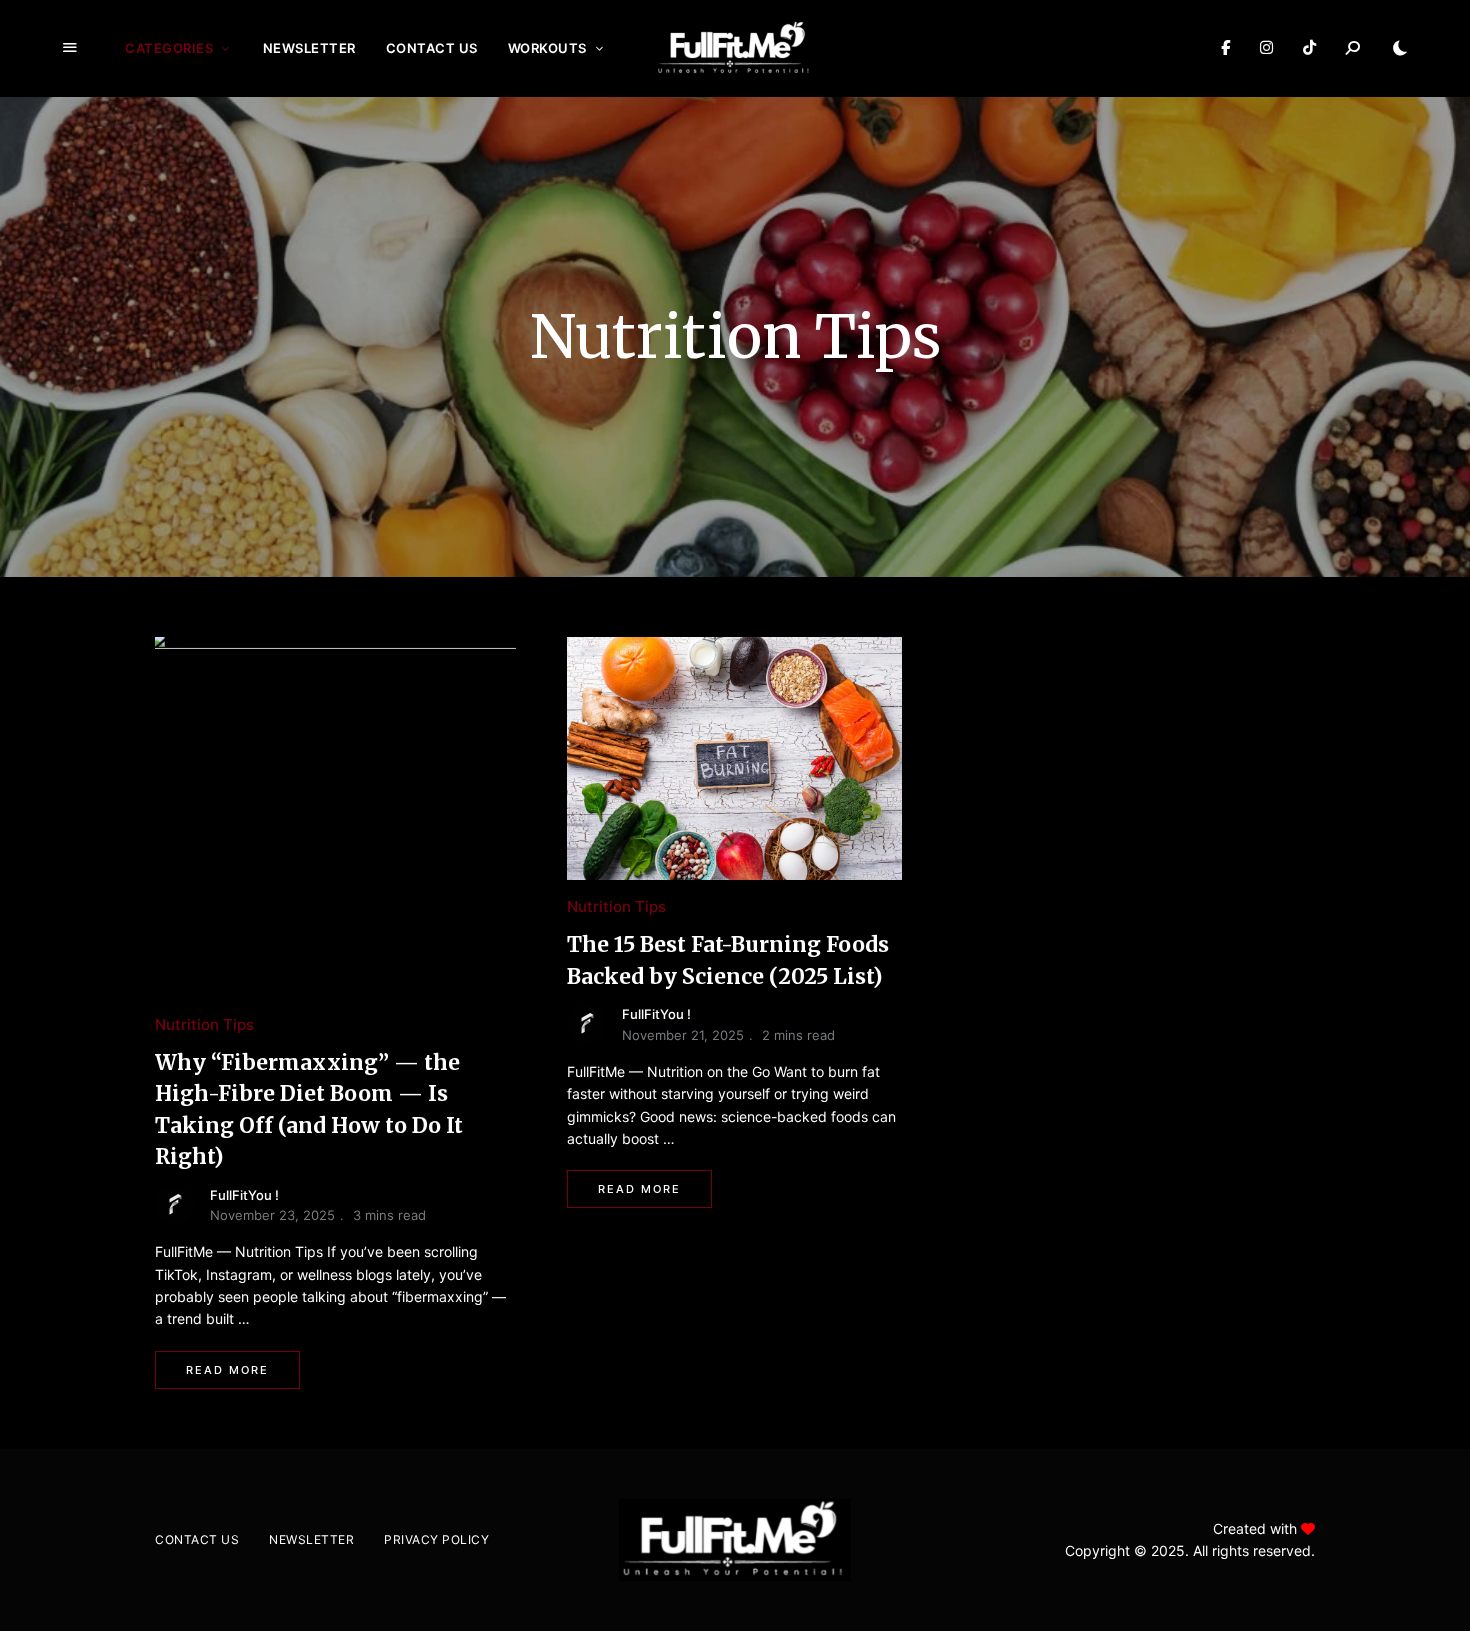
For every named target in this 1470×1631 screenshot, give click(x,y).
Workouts (547, 48)
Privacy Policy (436, 1539)
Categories (169, 48)
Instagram (1266, 48)
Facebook (1225, 48)
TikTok (1309, 48)
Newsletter (309, 48)
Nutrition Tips (204, 1024)
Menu (70, 48)
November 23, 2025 (272, 1215)
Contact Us (432, 48)
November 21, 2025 (683, 1035)
